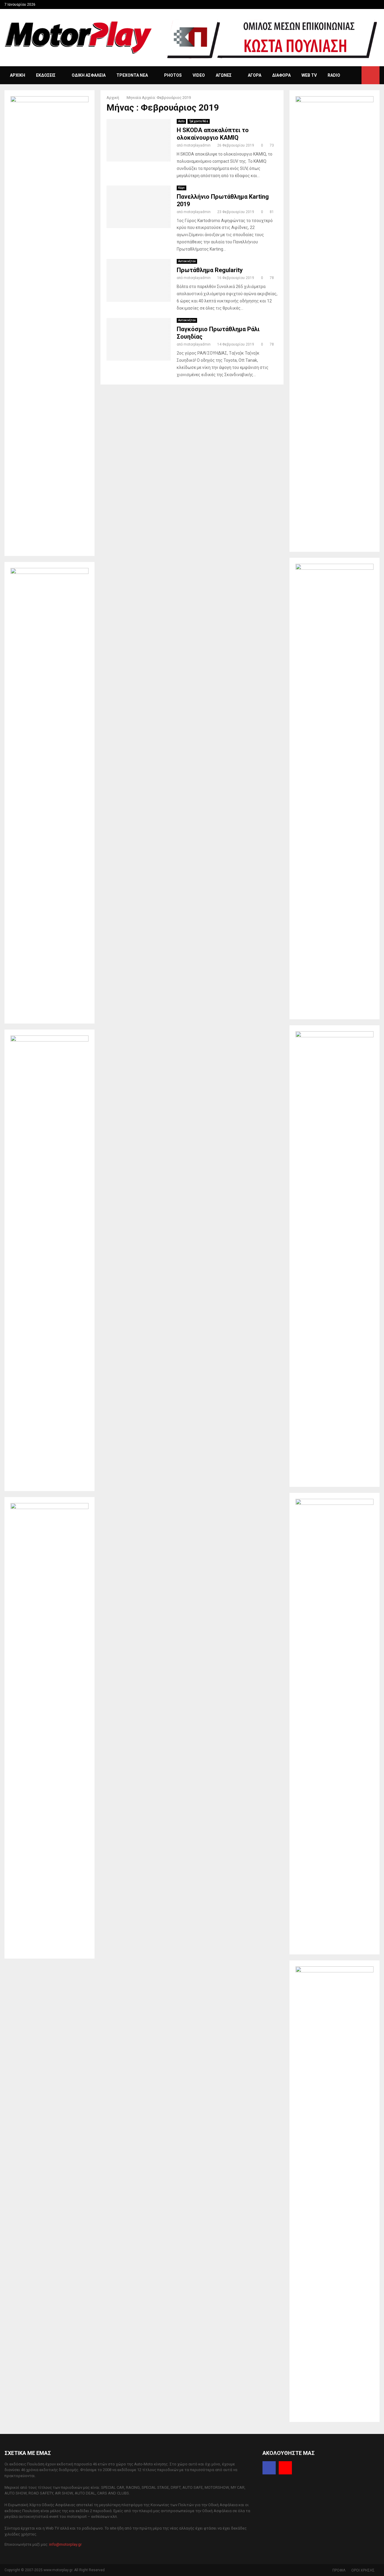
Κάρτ (181, 188)
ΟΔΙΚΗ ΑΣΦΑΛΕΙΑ (89, 75)
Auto (181, 121)
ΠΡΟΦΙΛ (339, 2570)
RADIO (334, 75)
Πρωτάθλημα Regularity (210, 270)
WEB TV (309, 75)
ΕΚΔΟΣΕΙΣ (46, 75)
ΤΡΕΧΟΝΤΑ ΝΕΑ (132, 75)
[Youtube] (285, 2468)
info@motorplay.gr (65, 2544)
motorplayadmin (197, 145)
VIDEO (199, 75)
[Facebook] (269, 2468)
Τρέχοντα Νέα (199, 121)
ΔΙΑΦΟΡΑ (281, 75)
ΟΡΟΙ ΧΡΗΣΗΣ (363, 2570)
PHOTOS (173, 75)
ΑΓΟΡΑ (255, 75)
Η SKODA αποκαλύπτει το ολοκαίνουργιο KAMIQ (213, 134)
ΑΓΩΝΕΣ (224, 75)
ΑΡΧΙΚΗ (18, 75)
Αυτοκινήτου (187, 261)
